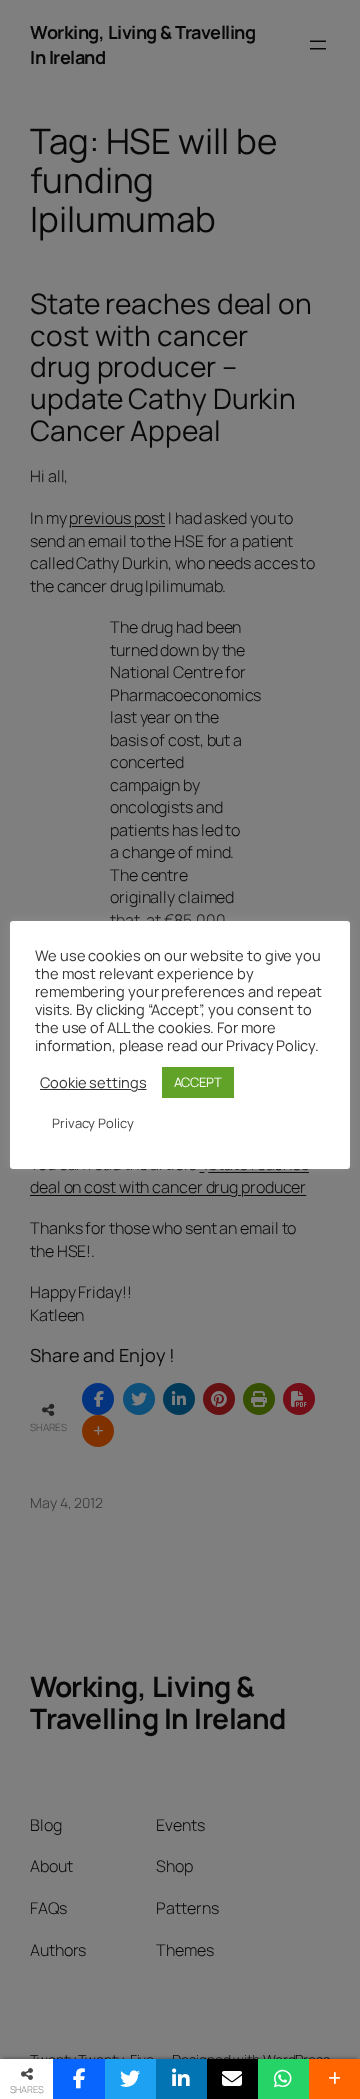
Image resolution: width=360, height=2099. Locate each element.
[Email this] (232, 2079)
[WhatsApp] (283, 2079)
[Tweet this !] (130, 2079)
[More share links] (334, 2079)
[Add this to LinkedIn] (181, 2079)
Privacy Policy (93, 1123)
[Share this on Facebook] (78, 2079)
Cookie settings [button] (93, 1082)
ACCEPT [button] (198, 1082)
